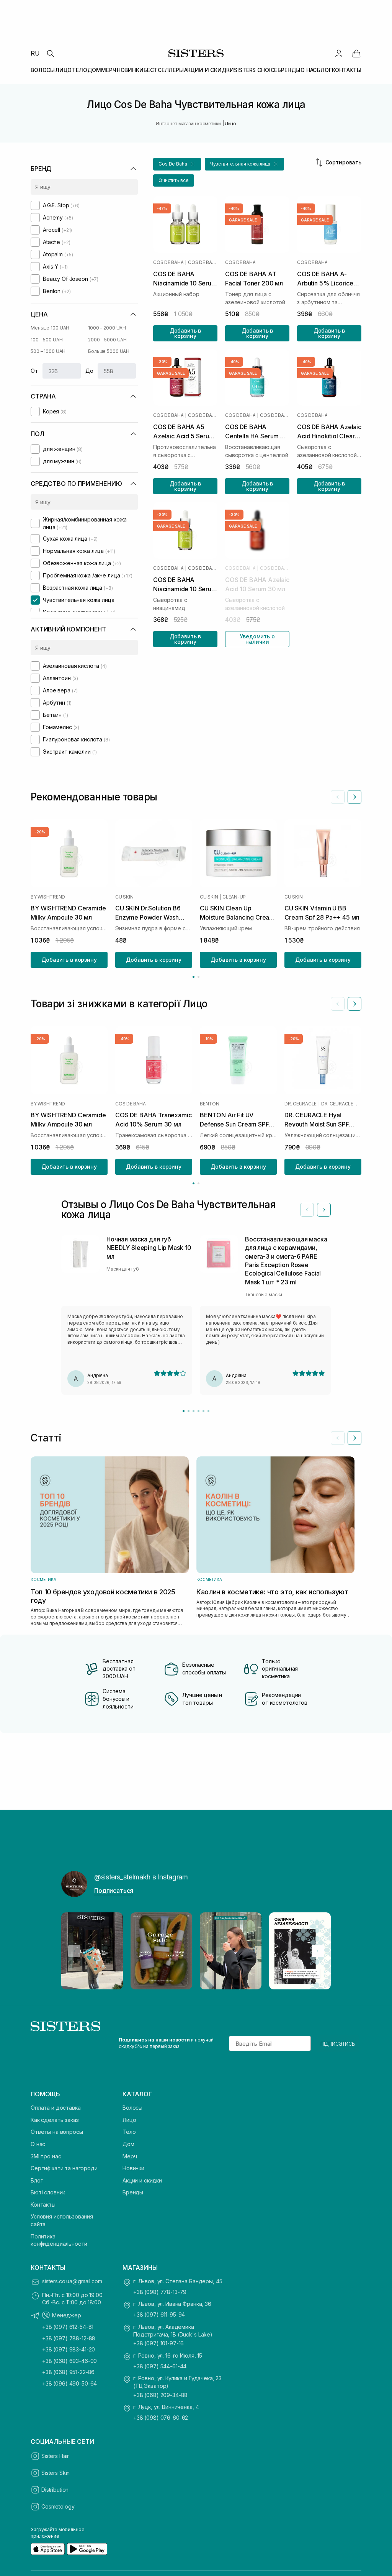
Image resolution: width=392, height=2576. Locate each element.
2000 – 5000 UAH (107, 340)
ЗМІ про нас (46, 2156)
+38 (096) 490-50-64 (69, 2383)
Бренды (133, 2192)
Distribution (55, 2490)
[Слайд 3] (194, 1411)
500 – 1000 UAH (48, 351)
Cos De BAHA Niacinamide (203, 262)
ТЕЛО (79, 70)
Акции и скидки (142, 2180)
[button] (177, 164)
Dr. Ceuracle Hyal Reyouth (341, 1104)
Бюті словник (48, 2192)
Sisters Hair (55, 2456)
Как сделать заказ (55, 2120)
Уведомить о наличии (257, 639)
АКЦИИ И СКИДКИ (209, 70)
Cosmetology (58, 2506)
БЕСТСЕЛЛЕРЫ (163, 70)
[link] (356, 53)
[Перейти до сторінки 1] (194, 977)
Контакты (43, 2205)
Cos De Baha (168, 262)
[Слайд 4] (198, 1411)
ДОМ (94, 70)
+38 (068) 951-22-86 (68, 2372)
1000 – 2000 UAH (107, 328)
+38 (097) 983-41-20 (69, 2349)
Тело (129, 2132)
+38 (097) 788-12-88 (69, 2338)
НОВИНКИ (130, 70)
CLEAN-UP (234, 897)
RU (35, 53)
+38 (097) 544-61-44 (160, 2366)
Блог (37, 2180)
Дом (128, 2144)
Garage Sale (243, 220)
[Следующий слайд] (354, 797)
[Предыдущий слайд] (338, 797)
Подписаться (114, 1891)
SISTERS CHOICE (256, 70)
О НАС (309, 70)
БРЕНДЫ (289, 70)
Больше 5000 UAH (109, 351)
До (89, 371)
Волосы (132, 2108)
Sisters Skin (56, 2473)
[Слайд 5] (203, 1411)
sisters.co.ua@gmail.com (72, 2281)
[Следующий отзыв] (324, 1210)
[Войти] (339, 53)
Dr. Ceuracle (301, 1104)
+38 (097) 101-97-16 (158, 2343)
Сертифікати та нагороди (64, 2168)
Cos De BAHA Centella (275, 415)
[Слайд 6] (208, 1411)
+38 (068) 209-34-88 (160, 2395)
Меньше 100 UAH (50, 328)
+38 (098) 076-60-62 (161, 2418)
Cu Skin (124, 897)
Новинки (133, 2168)
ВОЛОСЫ (43, 70)
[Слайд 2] (189, 1411)
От (34, 371)
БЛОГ (324, 70)
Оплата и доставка (56, 2108)
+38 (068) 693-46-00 (69, 2361)
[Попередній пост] (74, 1951)
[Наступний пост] (318, 1951)
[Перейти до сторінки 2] (198, 977)
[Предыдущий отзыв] (307, 1210)
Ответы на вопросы (57, 2132)
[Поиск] (50, 53)
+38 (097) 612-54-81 (68, 2327)
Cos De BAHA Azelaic (203, 415)
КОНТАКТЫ (347, 70)
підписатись (338, 2043)
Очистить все (174, 180)
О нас (38, 2144)
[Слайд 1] (184, 1411)
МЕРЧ (109, 70)
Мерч (130, 2156)
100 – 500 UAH (47, 340)
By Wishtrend (48, 897)
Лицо (129, 2120)
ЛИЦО (63, 70)
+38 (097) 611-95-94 (159, 2314)
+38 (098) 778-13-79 (160, 2292)
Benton (210, 1104)
